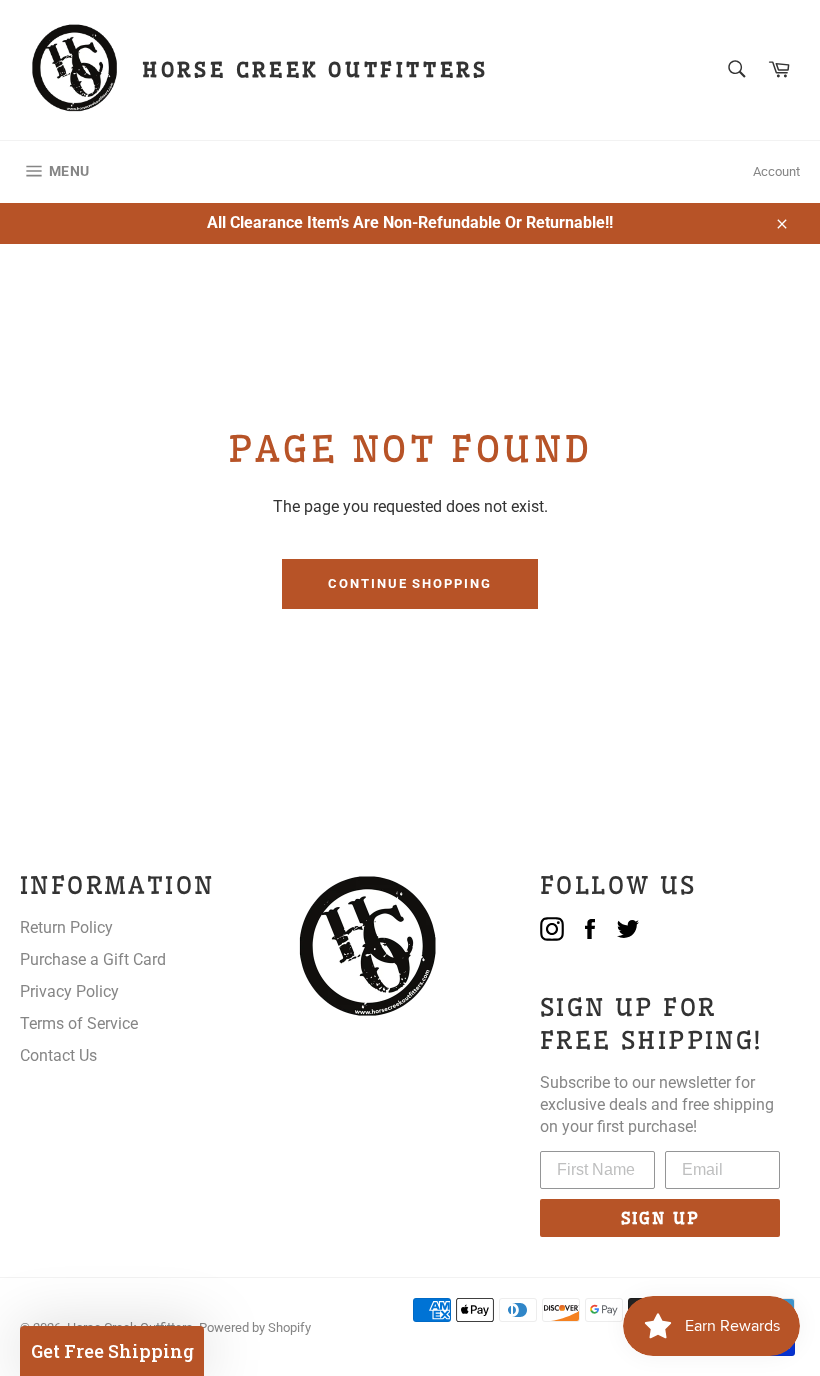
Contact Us (58, 1055)
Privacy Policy (69, 991)
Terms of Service (79, 1023)
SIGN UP (660, 1218)
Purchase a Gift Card (93, 959)
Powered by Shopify (255, 1327)
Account (776, 171)
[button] (112, 1351)
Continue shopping (410, 583)
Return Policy (66, 927)
